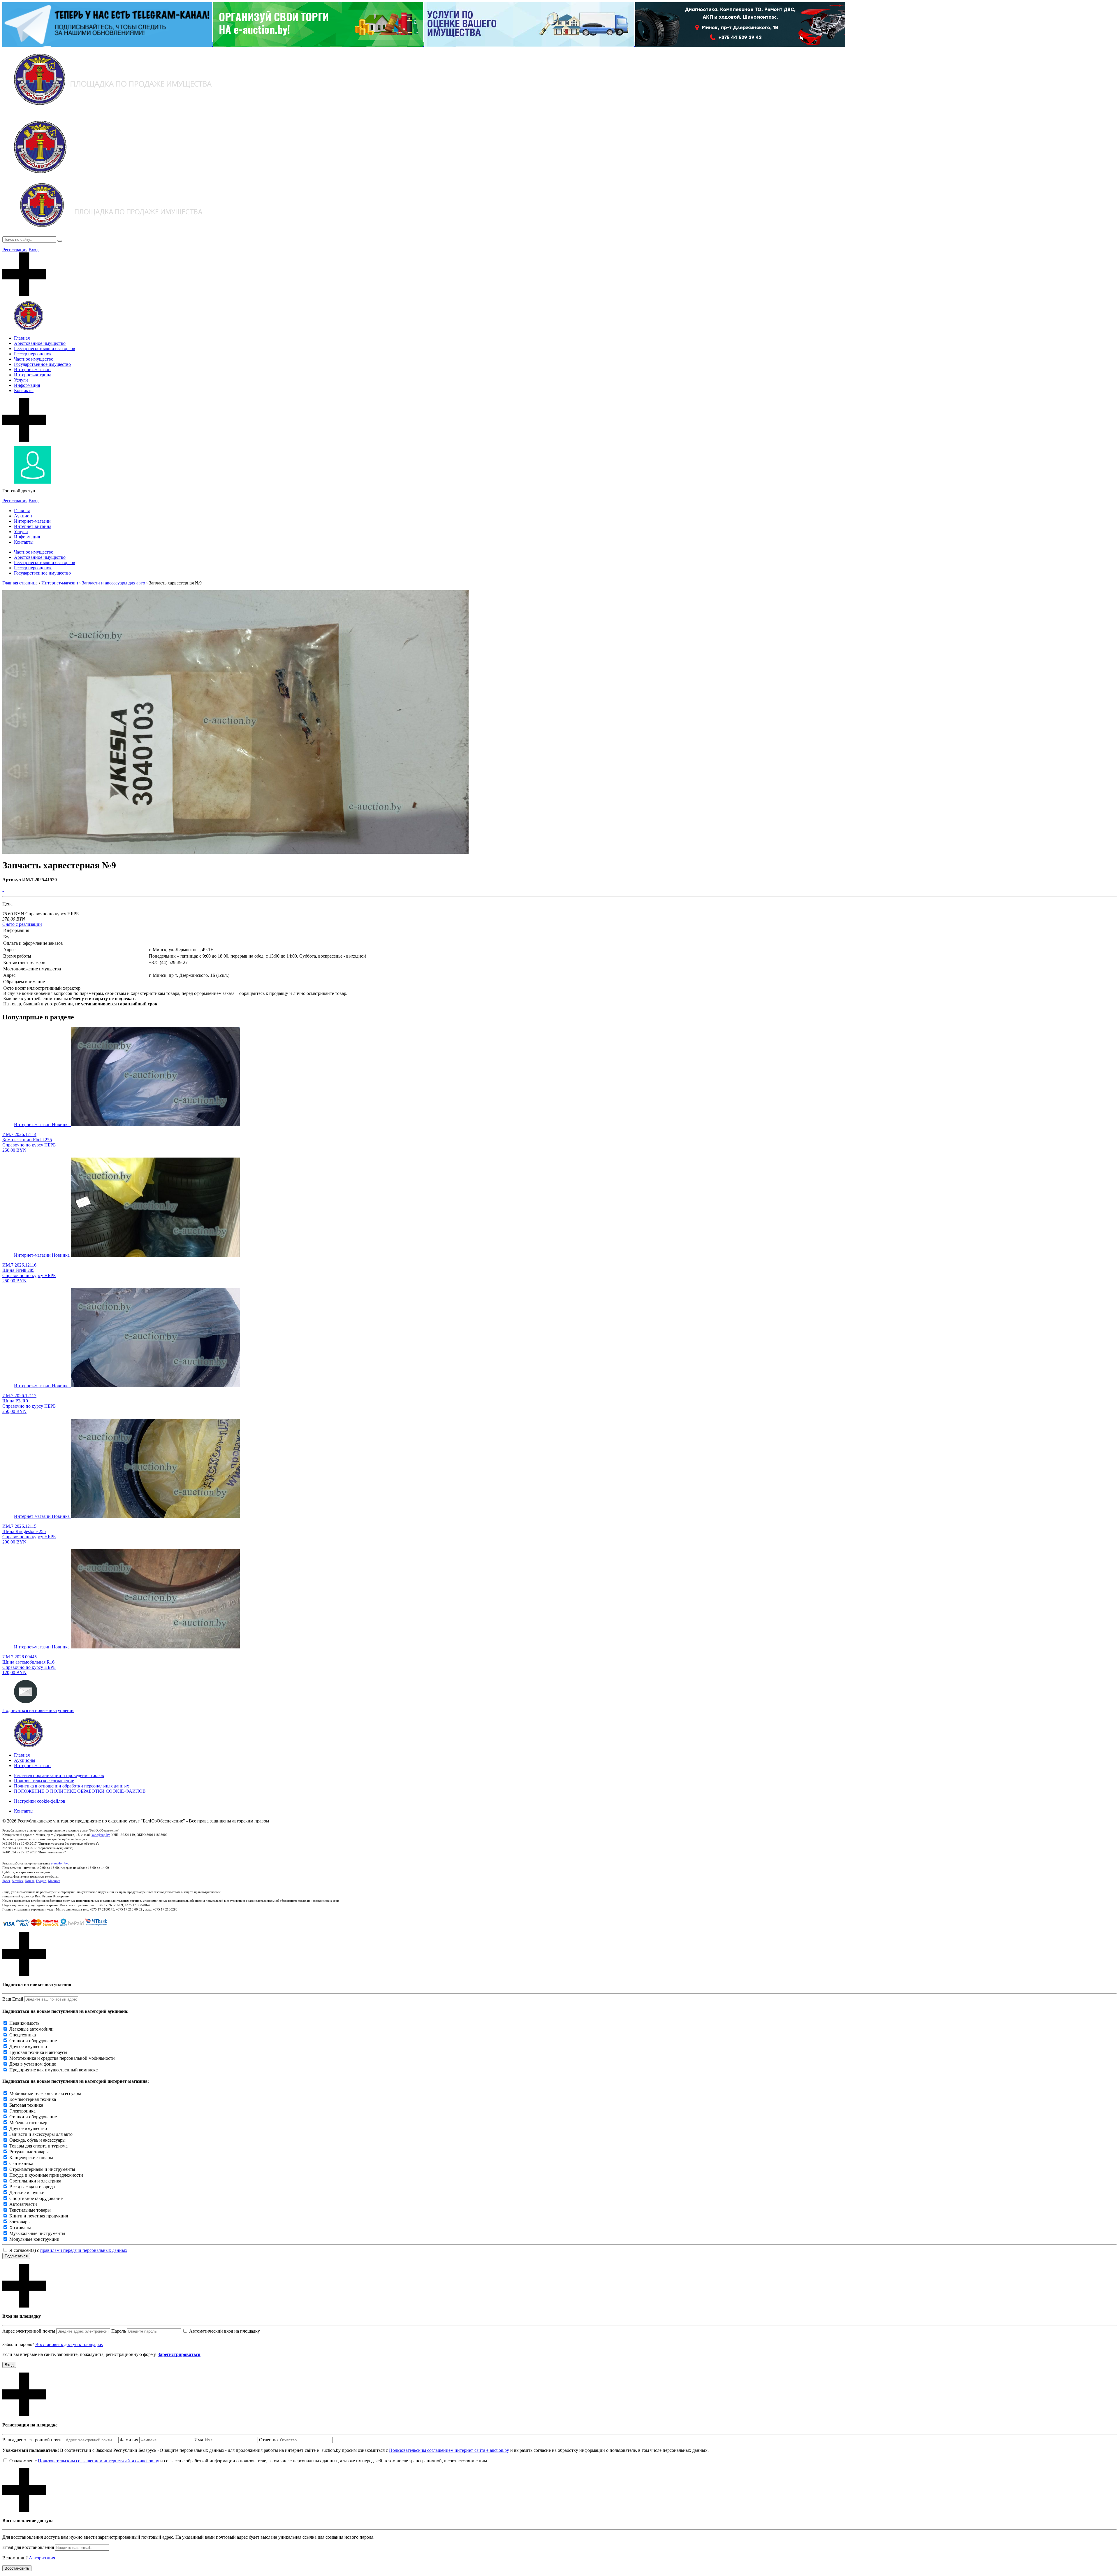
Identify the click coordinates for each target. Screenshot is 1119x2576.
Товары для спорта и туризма (38, 2146)
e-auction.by (59, 1863)
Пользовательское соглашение (44, 1781)
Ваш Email (13, 1999)
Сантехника (21, 2163)
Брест (6, 1881)
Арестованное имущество (40, 343)
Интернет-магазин (32, 369)
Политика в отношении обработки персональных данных (72, 1786)
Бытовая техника (26, 2105)
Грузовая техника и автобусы (38, 2052)
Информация (27, 385)
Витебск (17, 1881)
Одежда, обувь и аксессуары (37, 2140)
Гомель (30, 1881)
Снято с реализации (22, 924)
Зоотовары (20, 2222)
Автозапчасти (23, 2204)
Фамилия (129, 2440)
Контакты (24, 390)
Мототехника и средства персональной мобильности (62, 2058)
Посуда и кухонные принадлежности (46, 2175)
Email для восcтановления (28, 2547)
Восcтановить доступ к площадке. (69, 2344)
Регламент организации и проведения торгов (59, 1775)
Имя (199, 2440)
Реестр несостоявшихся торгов (45, 348)
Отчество (268, 2440)
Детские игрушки (27, 2193)
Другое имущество (28, 2046)
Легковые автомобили (31, 2029)
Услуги (21, 380)
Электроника (22, 2111)
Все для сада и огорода (32, 2187)
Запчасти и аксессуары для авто (41, 2134)
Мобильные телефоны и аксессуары (45, 2093)
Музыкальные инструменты (37, 2233)
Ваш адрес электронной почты (33, 2440)
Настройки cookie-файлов (40, 1801)
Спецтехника (23, 2035)
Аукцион (23, 516)
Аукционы (25, 1760)
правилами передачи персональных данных (84, 2250)
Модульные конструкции (34, 2239)
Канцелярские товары (31, 2158)
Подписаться (16, 2256)
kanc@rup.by (101, 1835)
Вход (34, 250)
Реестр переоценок (33, 354)
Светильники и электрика (35, 2181)
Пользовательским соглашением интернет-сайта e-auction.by (449, 2450)
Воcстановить (17, 2568)
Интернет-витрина (33, 375)
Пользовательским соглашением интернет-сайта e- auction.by (98, 2461)
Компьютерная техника (33, 2099)
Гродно (41, 1881)
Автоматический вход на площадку (225, 2331)
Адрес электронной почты (29, 2331)
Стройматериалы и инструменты (42, 2169)
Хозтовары (20, 2228)
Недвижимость (24, 2023)
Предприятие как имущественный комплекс (53, 2070)
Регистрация (15, 250)
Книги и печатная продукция (39, 2216)
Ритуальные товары (29, 2152)
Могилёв (54, 1881)
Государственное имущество (42, 364)
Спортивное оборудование (36, 2198)
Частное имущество (34, 359)
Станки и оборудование (33, 2041)
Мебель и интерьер (28, 2123)
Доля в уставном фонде (33, 2064)
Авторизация (42, 2558)
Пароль (119, 2331)
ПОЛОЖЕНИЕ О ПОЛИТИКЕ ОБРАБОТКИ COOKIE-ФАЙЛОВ (80, 1791)
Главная (22, 338)
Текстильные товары (30, 2210)
